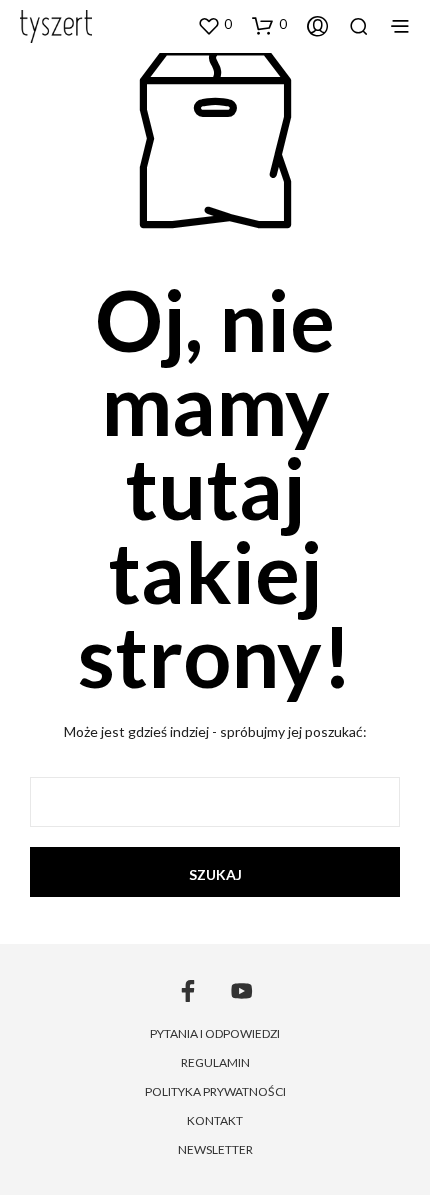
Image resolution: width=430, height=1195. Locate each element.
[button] (214, 25)
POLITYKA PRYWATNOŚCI (215, 1091)
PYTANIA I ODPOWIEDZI (215, 1033)
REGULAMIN (215, 1062)
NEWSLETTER (215, 1149)
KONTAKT (215, 1120)
